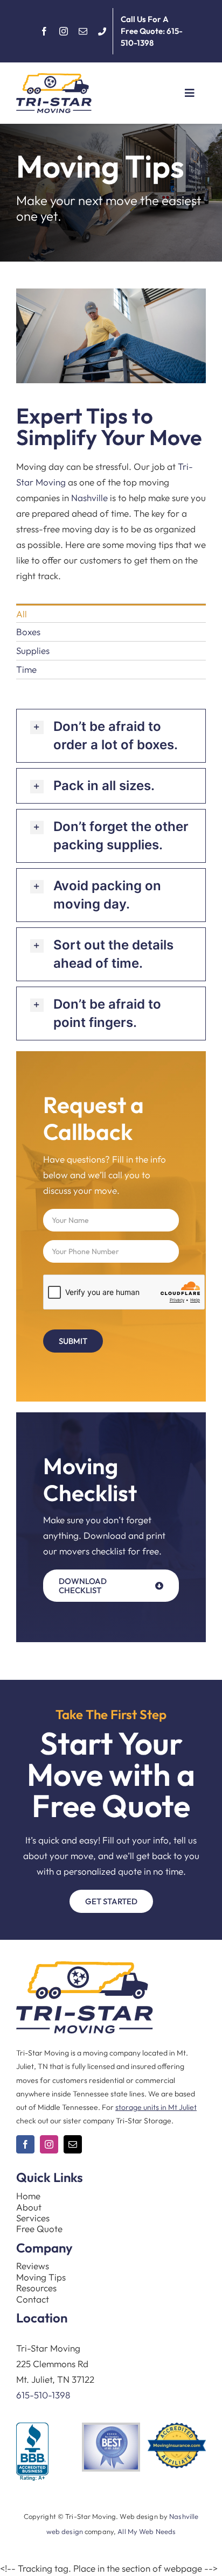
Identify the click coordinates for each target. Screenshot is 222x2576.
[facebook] (44, 31)
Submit (73, 1341)
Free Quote (39, 2229)
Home (28, 2196)
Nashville (89, 498)
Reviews (33, 2266)
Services (33, 2218)
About (29, 2207)
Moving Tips (41, 2277)
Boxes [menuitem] (28, 632)
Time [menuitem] (26, 669)
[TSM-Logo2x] (54, 78)
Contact (33, 2299)
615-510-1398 (43, 2395)
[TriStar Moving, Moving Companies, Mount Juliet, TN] (32, 2452)
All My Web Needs (147, 2531)
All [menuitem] (22, 614)
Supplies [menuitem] (33, 650)
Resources (36, 2288)
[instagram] (64, 31)
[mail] (83, 31)
